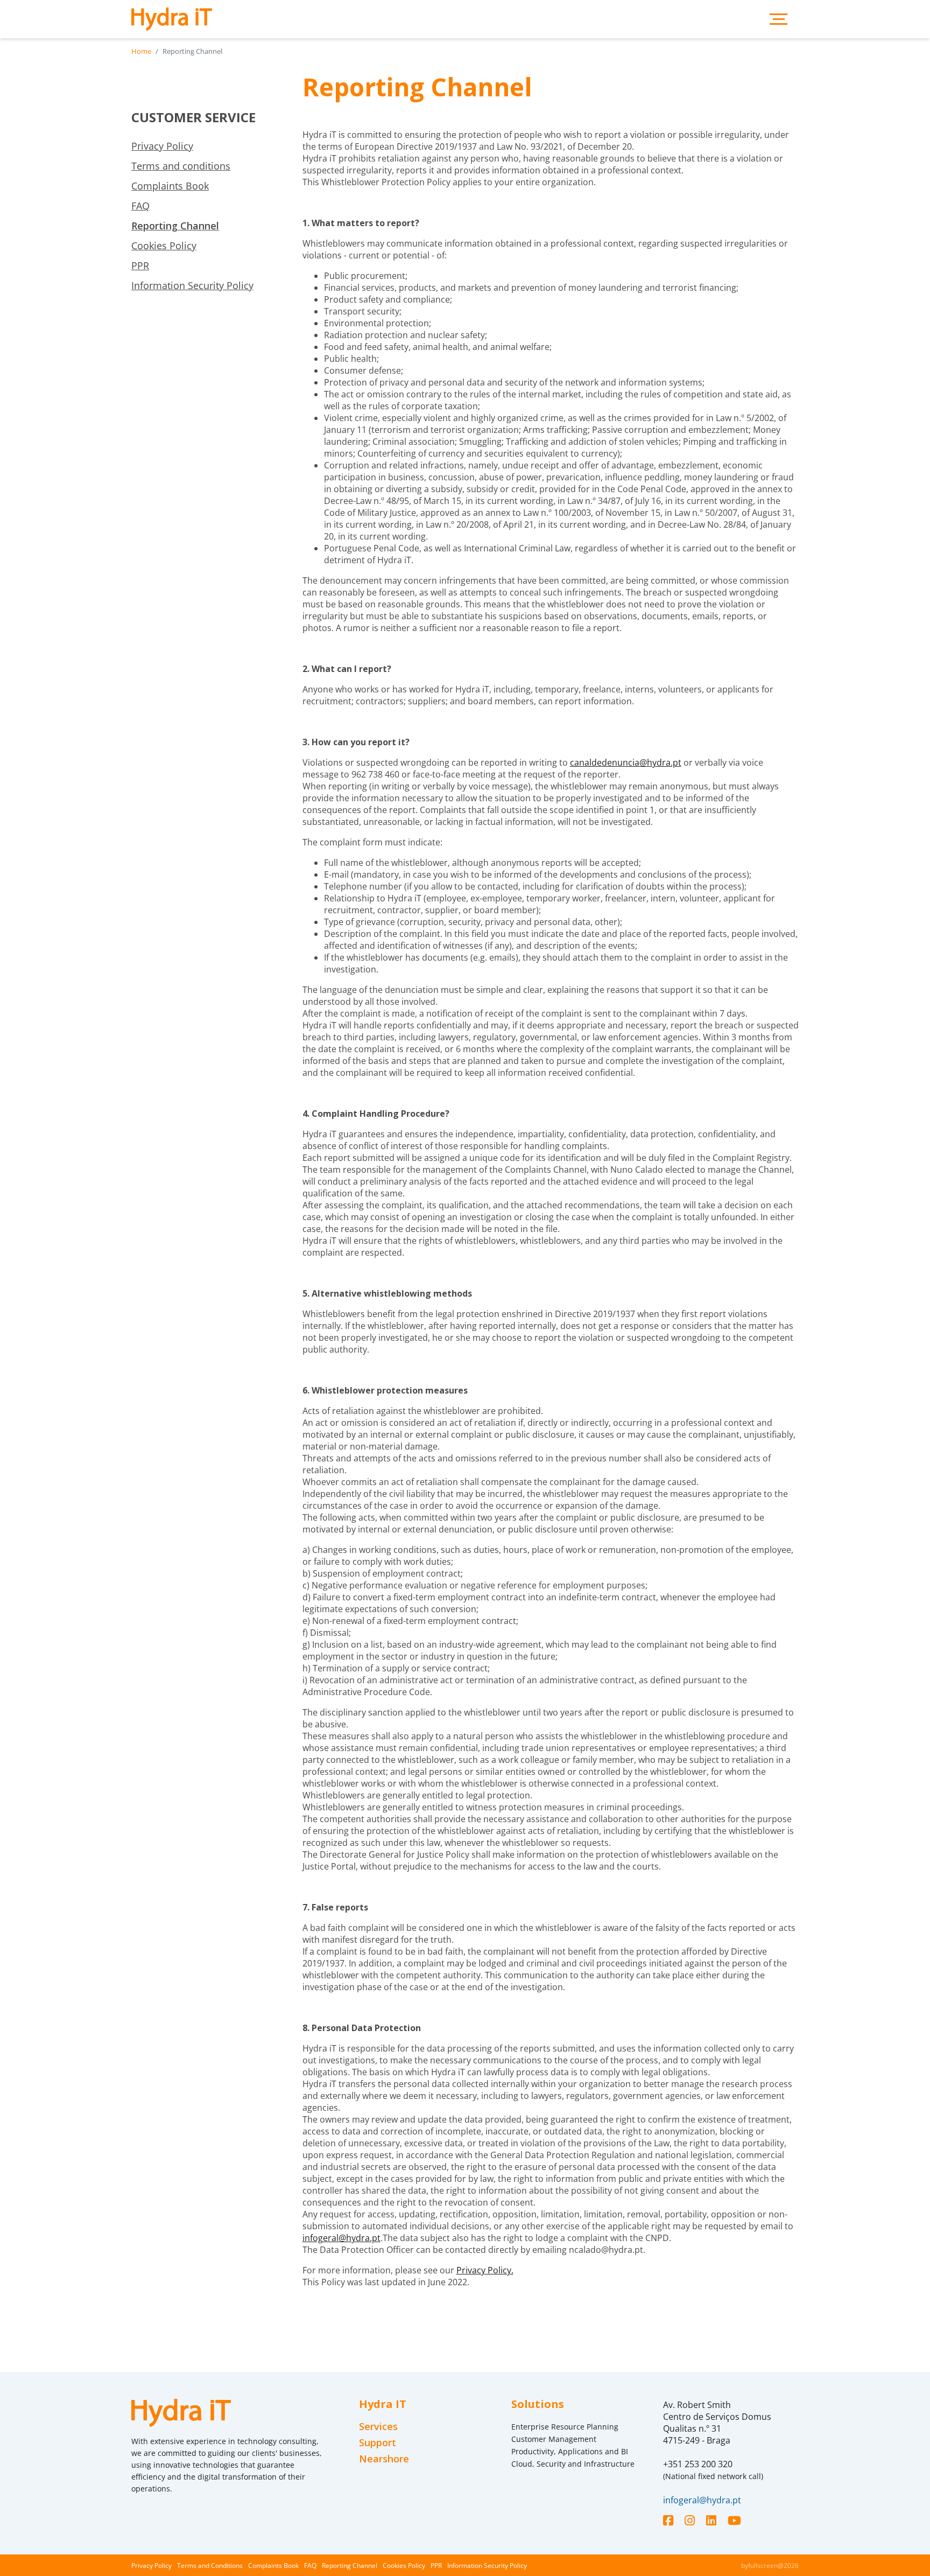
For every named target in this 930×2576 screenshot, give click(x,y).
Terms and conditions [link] (181, 166)
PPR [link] (140, 265)
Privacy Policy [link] (162, 146)
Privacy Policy (152, 2565)
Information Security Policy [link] (192, 285)
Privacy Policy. (485, 2270)
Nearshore (384, 2459)
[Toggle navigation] (778, 19)
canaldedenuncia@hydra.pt (626, 762)
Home (141, 51)
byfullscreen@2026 (770, 2565)
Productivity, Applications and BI (570, 2451)
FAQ (310, 2565)
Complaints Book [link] (170, 186)
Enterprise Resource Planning (565, 2427)
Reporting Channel (350, 2565)
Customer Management (554, 2439)
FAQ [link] (140, 206)
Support (378, 2443)
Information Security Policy (487, 2565)
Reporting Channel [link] (175, 226)
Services (378, 2427)
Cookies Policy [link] (164, 246)
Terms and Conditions (210, 2565)
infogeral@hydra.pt (341, 2238)
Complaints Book (273, 2565)
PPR (436, 2565)
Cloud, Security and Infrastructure (573, 2464)
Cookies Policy (404, 2565)
